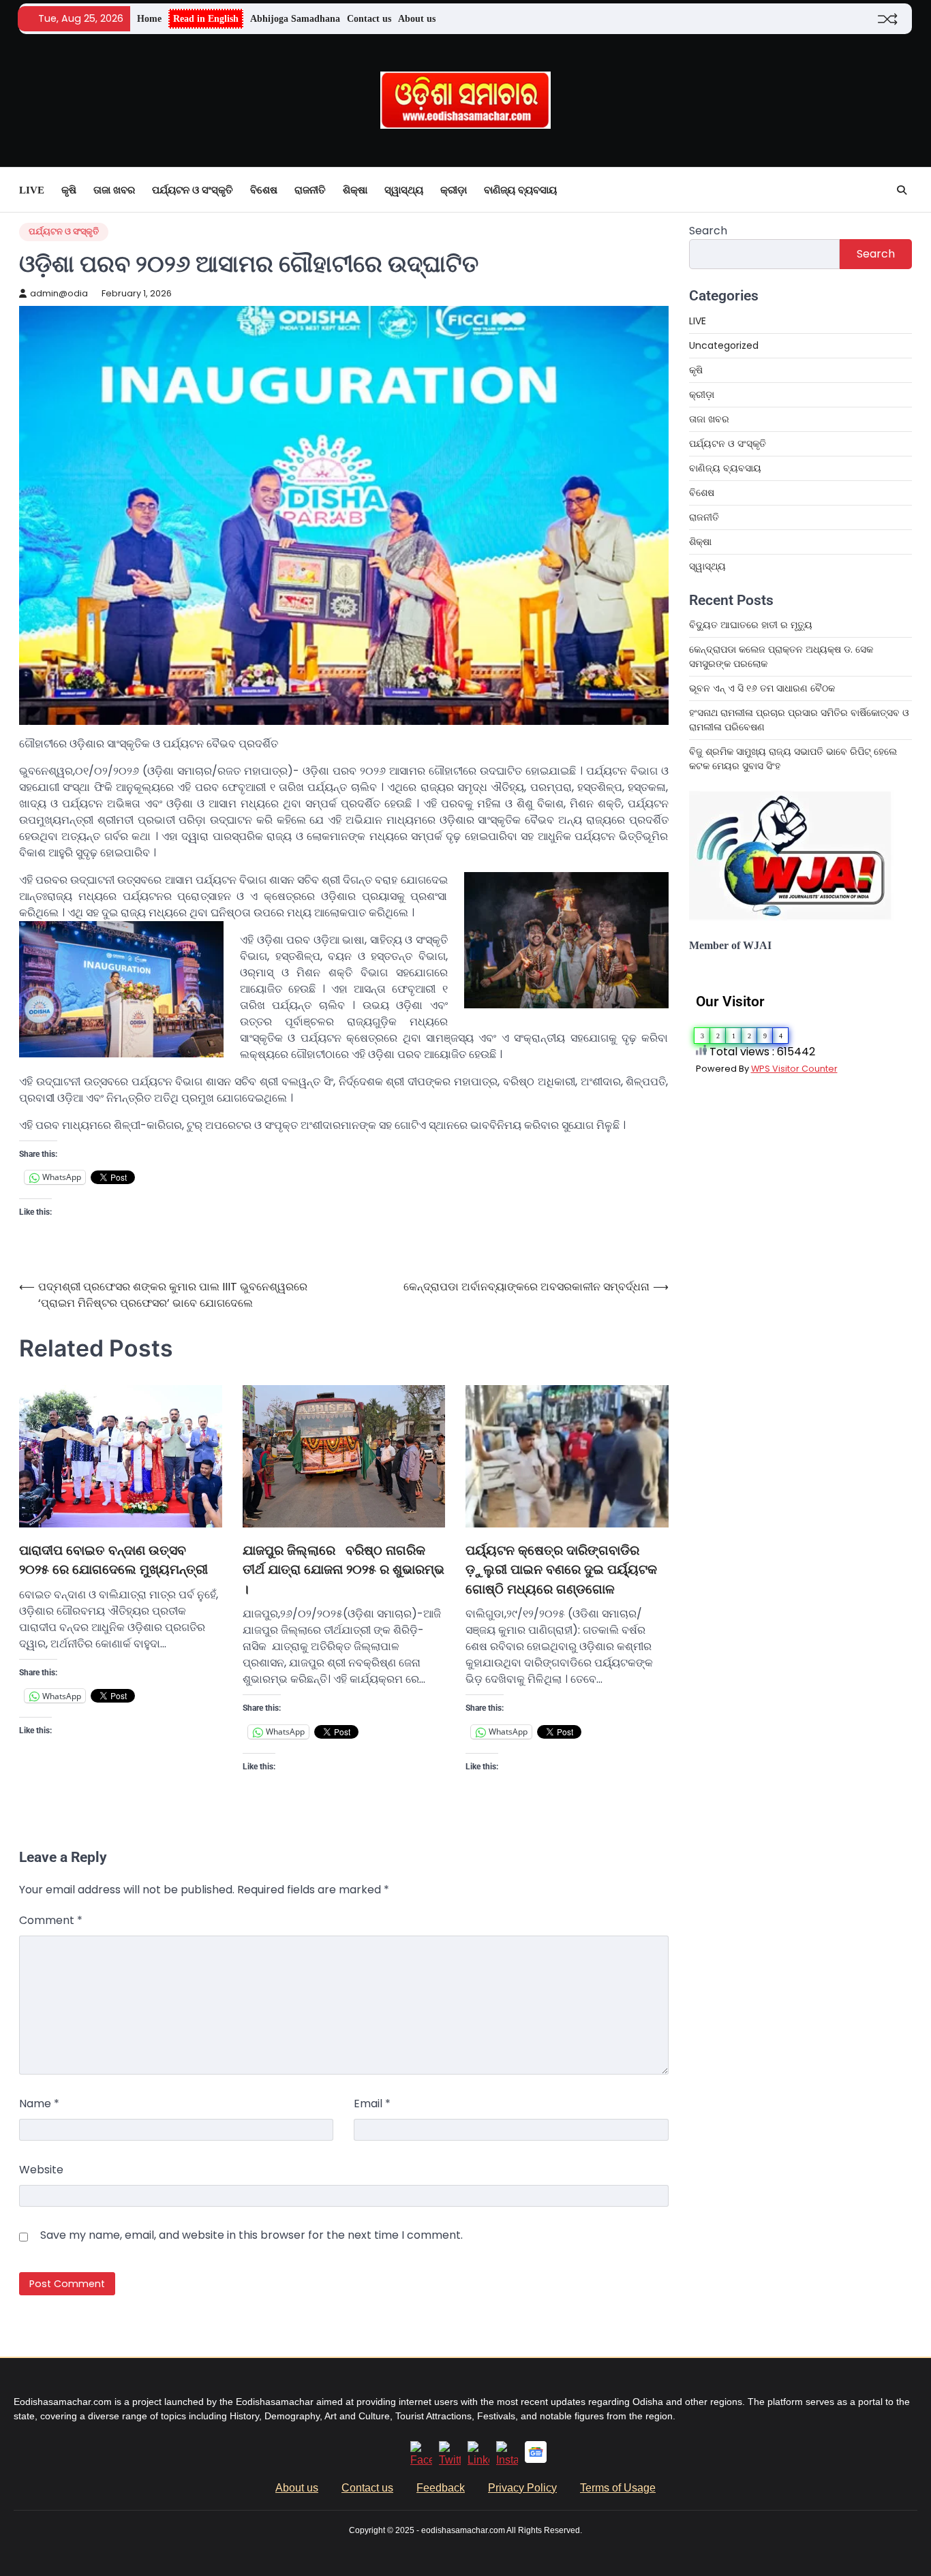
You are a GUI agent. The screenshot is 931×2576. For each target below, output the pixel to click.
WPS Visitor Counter (794, 1069)
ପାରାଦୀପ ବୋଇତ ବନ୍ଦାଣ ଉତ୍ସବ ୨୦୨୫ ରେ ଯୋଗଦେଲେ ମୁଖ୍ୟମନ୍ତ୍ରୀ (113, 1560)
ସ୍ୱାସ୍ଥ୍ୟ (404, 190)
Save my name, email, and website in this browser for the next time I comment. (251, 2235)
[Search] (902, 190)
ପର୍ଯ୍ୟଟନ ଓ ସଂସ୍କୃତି (193, 190)
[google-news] (536, 2459)
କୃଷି (69, 190)
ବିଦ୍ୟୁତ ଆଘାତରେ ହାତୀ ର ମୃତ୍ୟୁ (751, 625)
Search (708, 231)
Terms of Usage (618, 2488)
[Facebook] (421, 2460)
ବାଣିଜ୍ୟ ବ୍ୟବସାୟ (520, 190)
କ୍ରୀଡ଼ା (454, 190)
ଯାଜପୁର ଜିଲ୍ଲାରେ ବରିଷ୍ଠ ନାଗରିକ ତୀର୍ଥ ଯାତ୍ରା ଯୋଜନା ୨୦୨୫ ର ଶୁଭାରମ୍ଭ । (344, 1570)
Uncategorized (724, 345)
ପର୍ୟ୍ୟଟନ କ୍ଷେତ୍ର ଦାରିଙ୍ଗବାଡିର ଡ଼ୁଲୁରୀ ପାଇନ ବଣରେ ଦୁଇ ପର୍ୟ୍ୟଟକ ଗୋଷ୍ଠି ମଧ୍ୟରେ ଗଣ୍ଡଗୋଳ (561, 1570)
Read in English (206, 18)
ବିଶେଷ (264, 190)
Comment (51, 1920)
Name (39, 2104)
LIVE (32, 190)
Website (41, 2170)
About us (417, 18)
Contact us (369, 18)
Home (149, 18)
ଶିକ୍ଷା (355, 190)
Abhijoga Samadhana (295, 18)
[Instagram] (507, 2460)
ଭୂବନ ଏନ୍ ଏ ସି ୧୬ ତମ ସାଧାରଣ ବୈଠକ (763, 688)
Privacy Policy (522, 2488)
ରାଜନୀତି (310, 190)
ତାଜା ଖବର (114, 190)
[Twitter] (450, 2460)
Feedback (441, 2488)
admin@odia (59, 293)
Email (372, 2104)
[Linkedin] (478, 2460)
